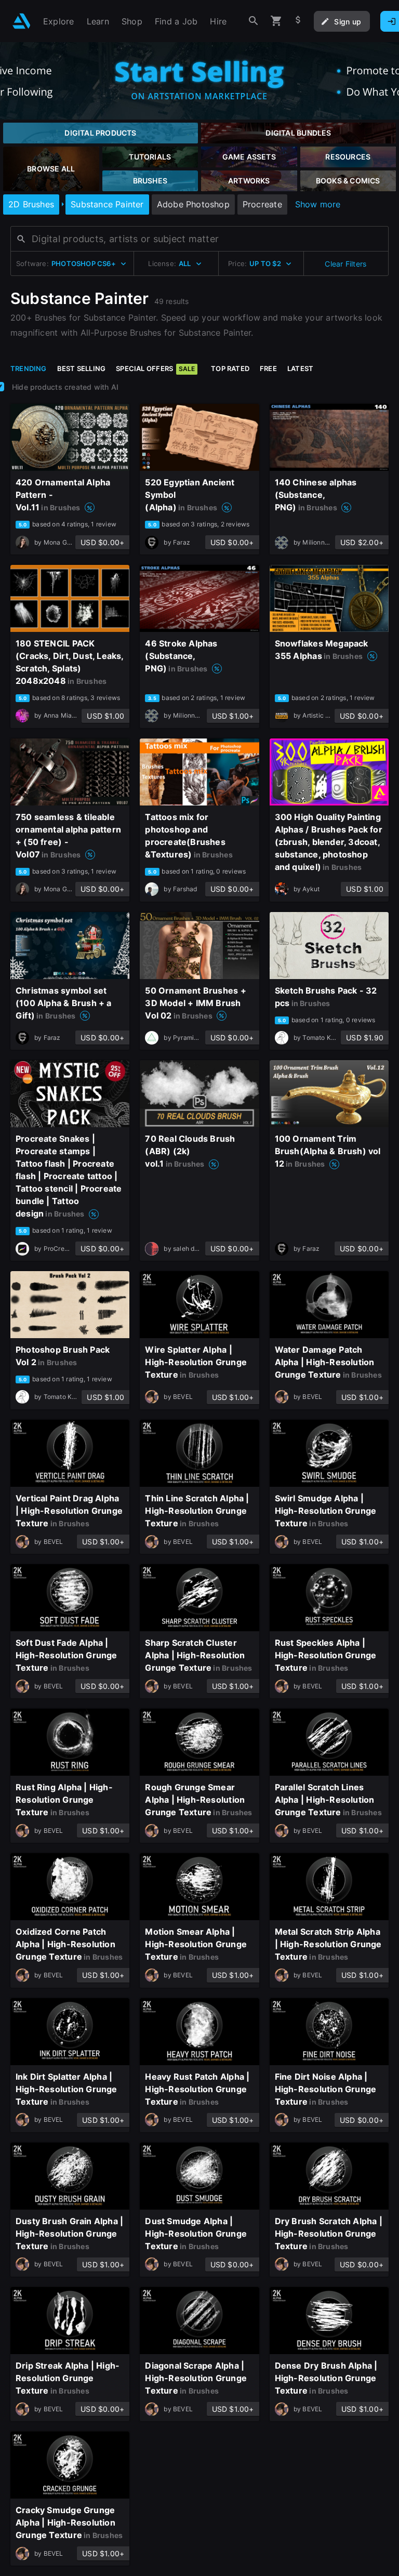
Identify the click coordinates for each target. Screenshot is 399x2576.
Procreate (262, 204)
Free (268, 368)
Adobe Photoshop (193, 204)
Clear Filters (345, 264)
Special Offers (155, 368)
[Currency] (298, 21)
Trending (29, 368)
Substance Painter (107, 204)
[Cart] (276, 21)
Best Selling (82, 368)
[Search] (254, 21)
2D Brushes (31, 204)
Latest (300, 368)
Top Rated (230, 368)
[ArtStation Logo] (22, 21)
